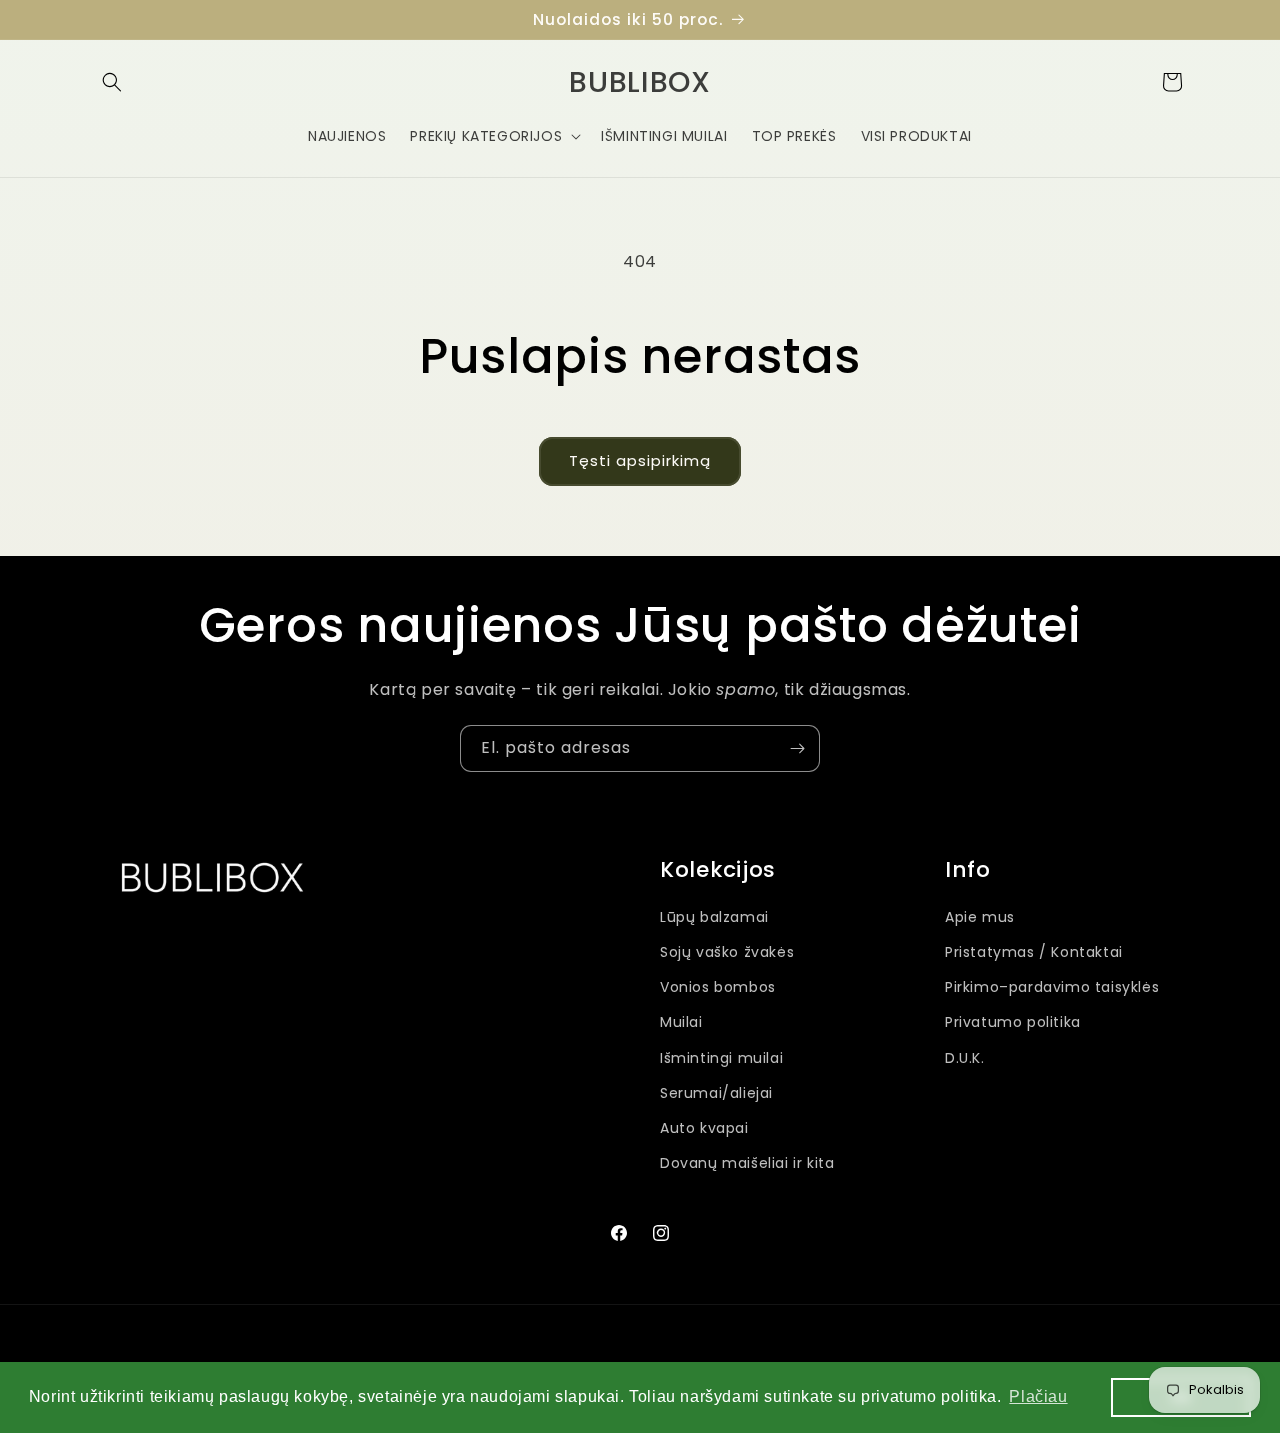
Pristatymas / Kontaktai (1034, 952)
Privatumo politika (1013, 1023)
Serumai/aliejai (716, 1093)
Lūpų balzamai (714, 917)
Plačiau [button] (1038, 1396)
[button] (112, 82)
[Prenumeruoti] (797, 748)
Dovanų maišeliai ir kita (747, 1163)
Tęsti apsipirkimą (640, 460)
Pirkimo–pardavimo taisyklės (1052, 987)
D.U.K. (965, 1058)
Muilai (681, 1023)
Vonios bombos (718, 987)
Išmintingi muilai (721, 1058)
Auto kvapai (704, 1128)
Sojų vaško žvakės (727, 952)
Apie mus (980, 917)
